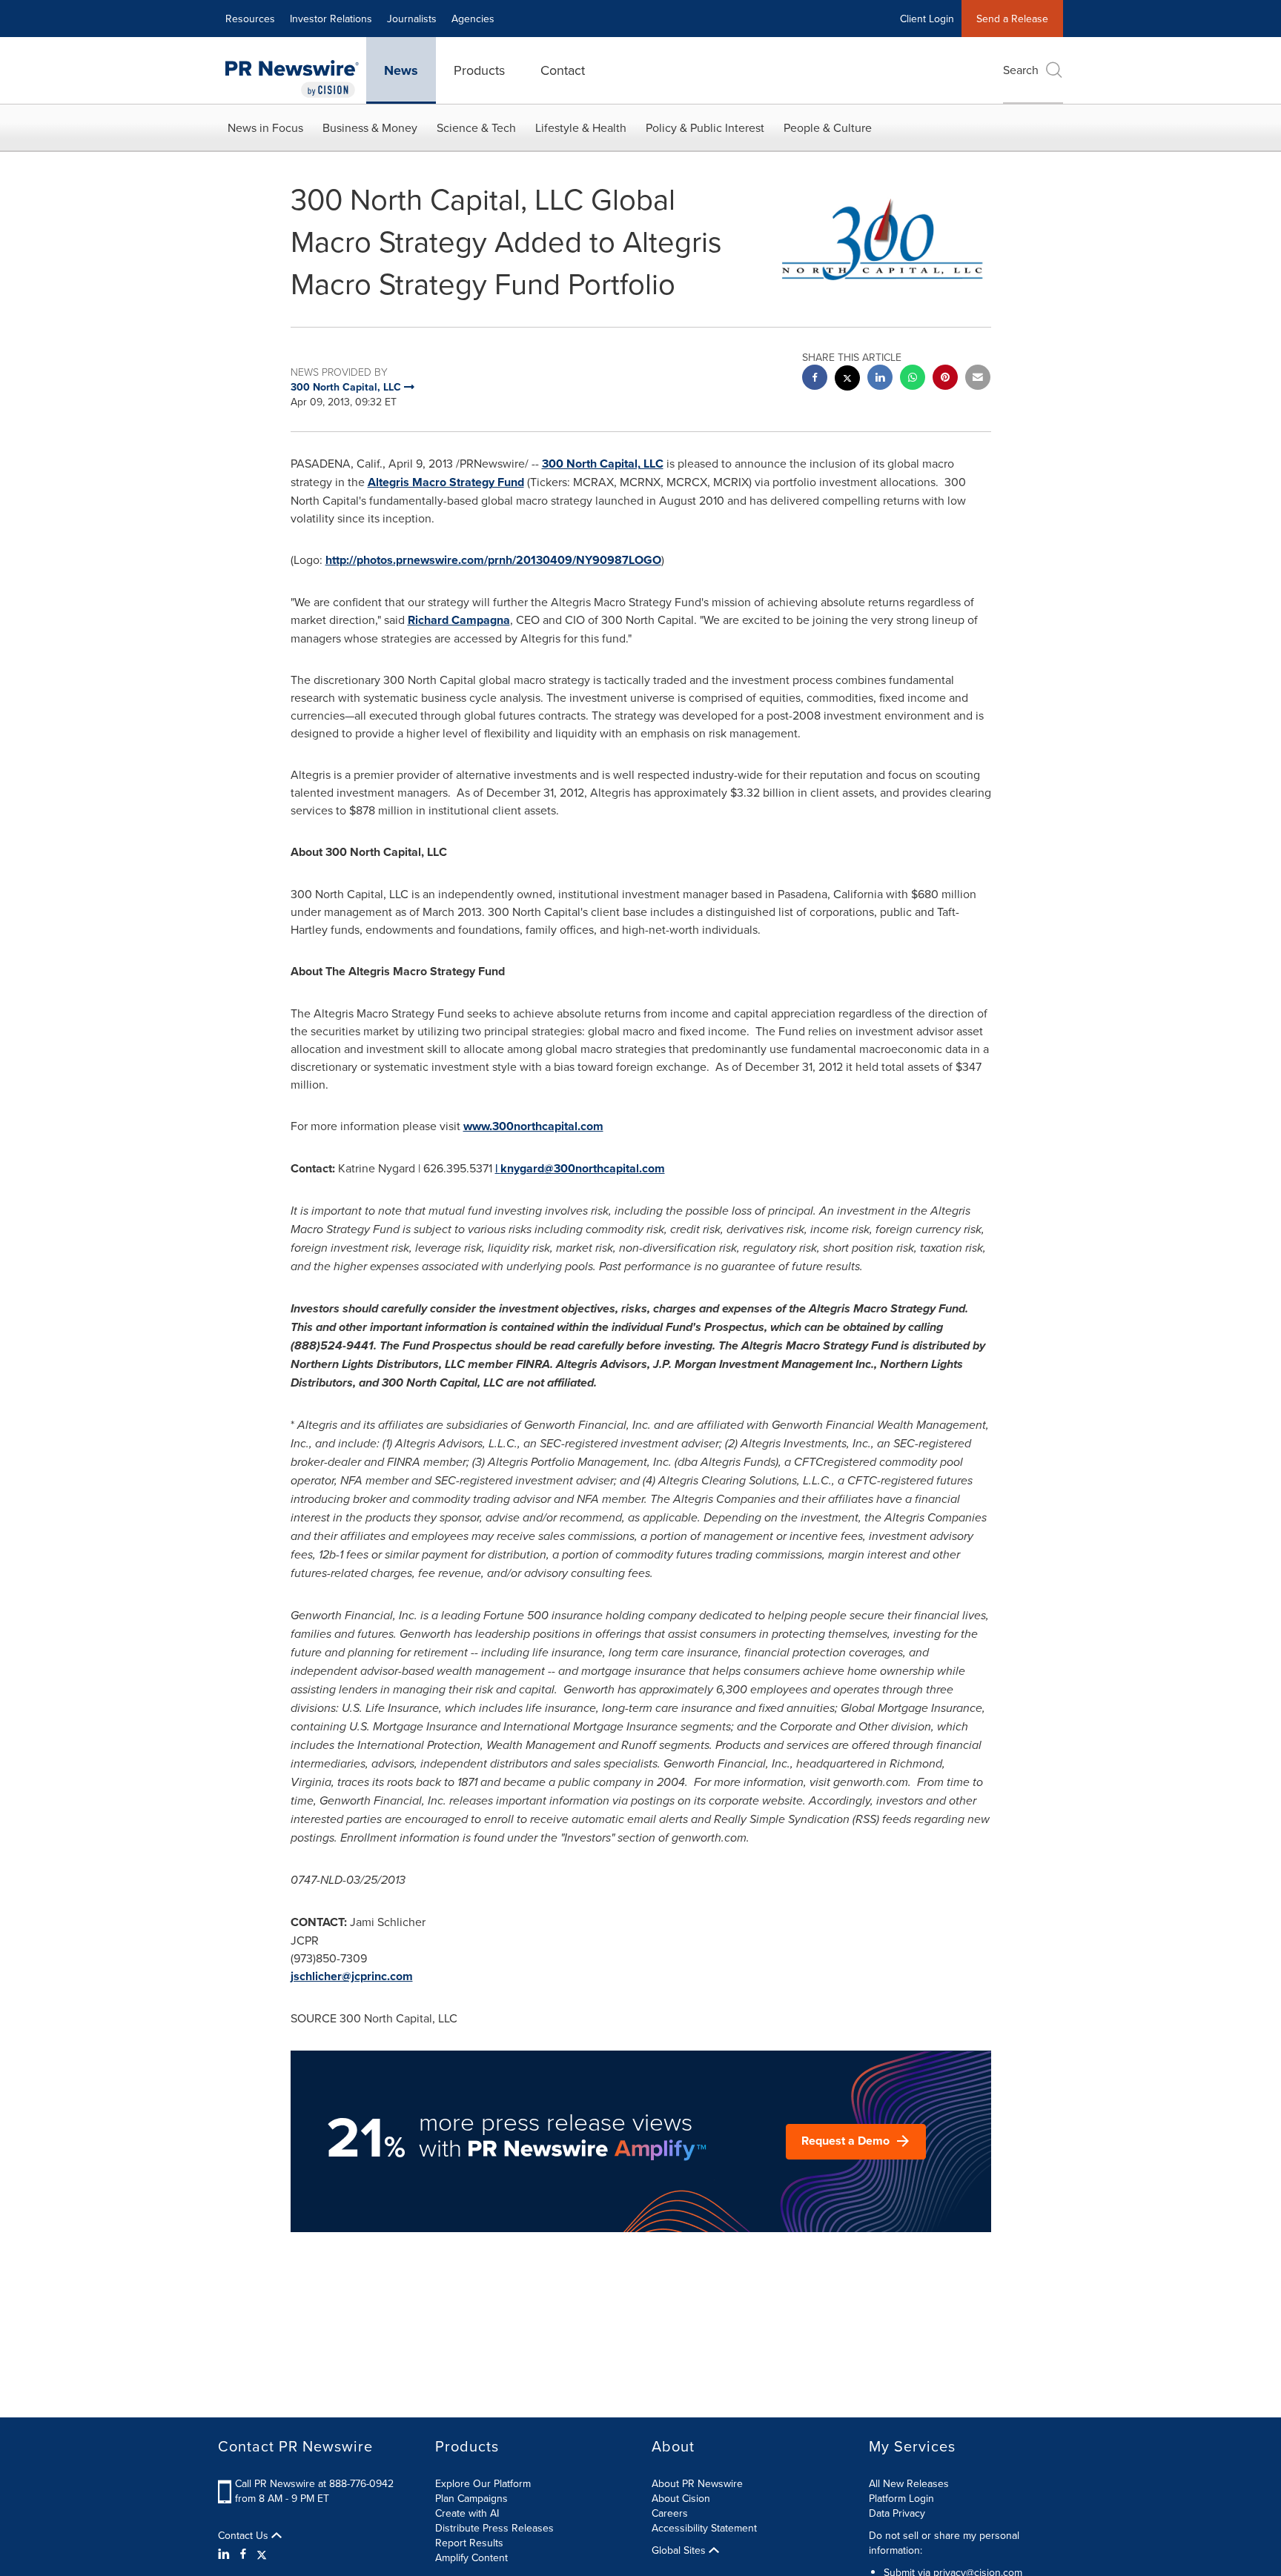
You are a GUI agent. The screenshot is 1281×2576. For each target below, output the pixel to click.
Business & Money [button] (370, 127)
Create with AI (467, 2513)
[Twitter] (262, 2554)
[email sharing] (978, 379)
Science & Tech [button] (476, 127)
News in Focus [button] (265, 127)
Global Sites (680, 2550)
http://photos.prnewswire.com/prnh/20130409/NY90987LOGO (493, 560)
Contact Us (245, 2535)
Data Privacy (897, 2513)
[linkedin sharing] (880, 379)
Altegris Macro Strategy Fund (446, 482)
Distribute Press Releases (494, 2528)
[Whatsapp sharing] (913, 379)
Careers (670, 2513)
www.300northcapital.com (533, 1126)
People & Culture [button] (828, 127)
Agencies (473, 19)
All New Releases (909, 2483)
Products (479, 70)
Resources (250, 19)
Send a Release (1012, 19)
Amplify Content (471, 2557)
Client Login (927, 19)
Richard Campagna (459, 620)
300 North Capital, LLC (603, 464)
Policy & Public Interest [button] (705, 127)
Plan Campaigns (471, 2498)
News (401, 70)
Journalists (412, 19)
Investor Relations (331, 19)
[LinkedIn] (226, 2554)
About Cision (681, 2498)
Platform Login (901, 2498)
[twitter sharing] (847, 380)
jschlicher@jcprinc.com (352, 1976)
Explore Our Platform (483, 2483)
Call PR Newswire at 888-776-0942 (314, 2483)
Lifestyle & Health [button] (581, 127)
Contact (563, 70)
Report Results (469, 2543)
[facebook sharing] (815, 379)
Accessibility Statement (704, 2528)
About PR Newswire (697, 2483)
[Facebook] (243, 2554)
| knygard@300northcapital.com (580, 1168)
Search (1021, 70)
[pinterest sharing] (945, 379)
